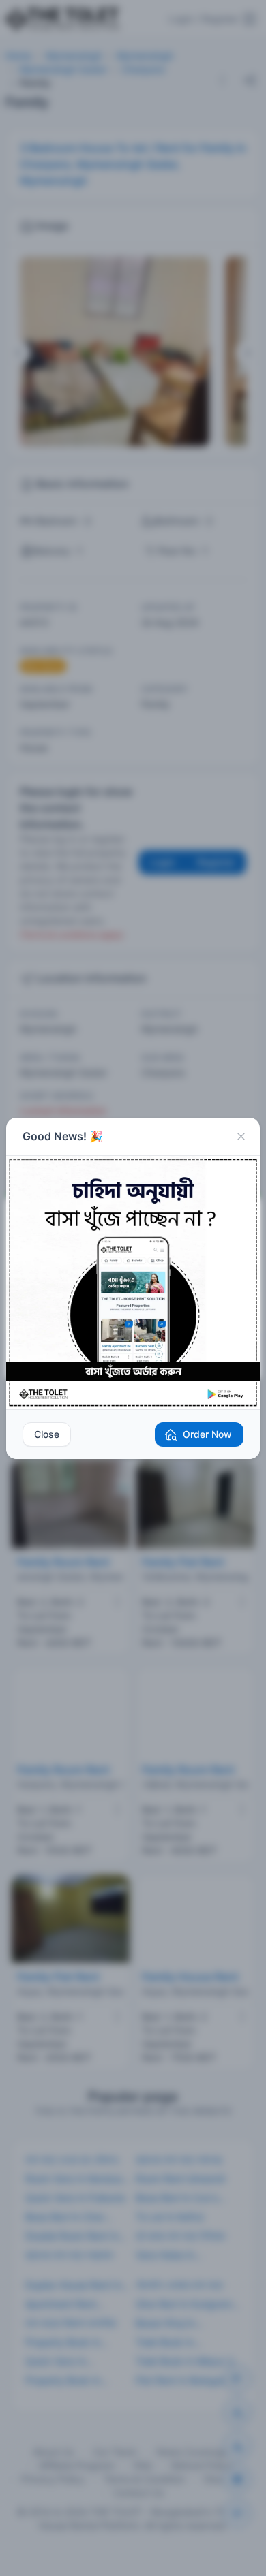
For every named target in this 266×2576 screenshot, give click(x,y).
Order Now (207, 1434)
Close (47, 1434)
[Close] (241, 1137)
